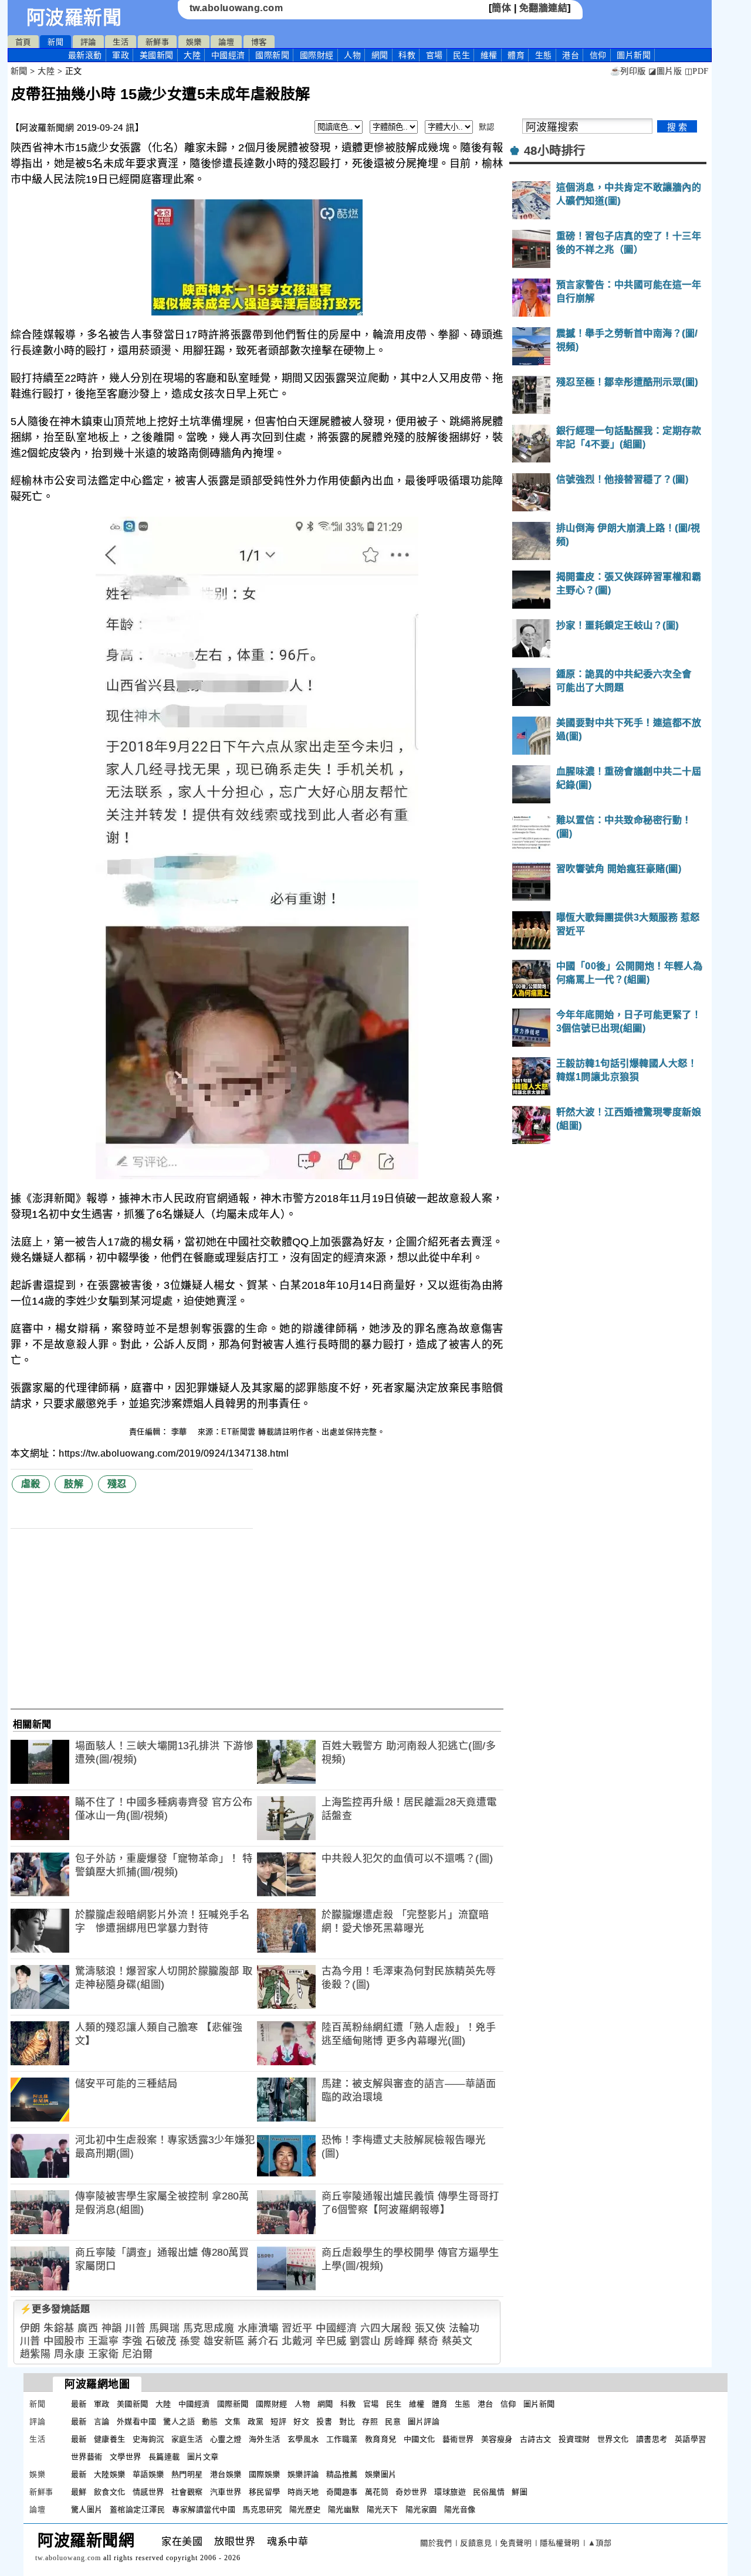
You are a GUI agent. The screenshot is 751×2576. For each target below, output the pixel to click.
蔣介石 (263, 2341)
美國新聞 (157, 55)
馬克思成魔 (209, 2328)
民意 (393, 2421)
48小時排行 (555, 151)
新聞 (55, 42)
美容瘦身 (497, 2439)
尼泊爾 (138, 2354)
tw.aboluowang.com (236, 8)
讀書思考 (652, 2439)
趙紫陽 (35, 2354)
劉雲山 (365, 2341)
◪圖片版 (665, 71)
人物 (352, 55)
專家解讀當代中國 (204, 2509)
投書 (324, 2421)
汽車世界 (226, 2492)
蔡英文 (457, 2341)
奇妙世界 (411, 2492)
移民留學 (265, 2492)
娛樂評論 (303, 2474)
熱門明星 (187, 2474)
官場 (434, 55)
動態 (210, 2421)
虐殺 (31, 1484)
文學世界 (126, 2457)
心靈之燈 (226, 2439)
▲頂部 (600, 2543)
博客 (259, 42)
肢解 (74, 1484)
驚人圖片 (87, 2509)
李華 (181, 1432)
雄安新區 (224, 2341)
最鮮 (79, 2492)
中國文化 (420, 2439)
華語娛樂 (148, 2474)
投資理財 (574, 2439)
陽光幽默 (344, 2509)
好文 (301, 2421)
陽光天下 (383, 2509)
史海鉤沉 (148, 2439)
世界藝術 (87, 2457)
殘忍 (117, 1484)
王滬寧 (104, 2341)
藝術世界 (458, 2439)
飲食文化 (110, 2492)
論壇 (226, 42)
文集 (233, 2421)
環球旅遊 (450, 2492)
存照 (370, 2421)
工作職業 (342, 2439)
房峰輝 (399, 2341)
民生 (461, 55)
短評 (278, 2421)
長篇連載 (164, 2457)
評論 (88, 42)
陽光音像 (460, 2509)
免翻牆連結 (544, 8)
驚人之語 (179, 2421)
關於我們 (436, 2543)
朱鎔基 (59, 2328)
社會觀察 (187, 2492)
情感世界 (148, 2492)
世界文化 (613, 2439)
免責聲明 (516, 2543)
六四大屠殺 (386, 2328)
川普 (135, 2328)
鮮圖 (520, 2492)
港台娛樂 (226, 2474)
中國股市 (64, 2341)
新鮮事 (158, 42)
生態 (544, 55)
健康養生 (110, 2439)
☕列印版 (628, 71)
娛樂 (194, 42)
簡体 (501, 8)
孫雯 (190, 2341)
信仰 (598, 55)
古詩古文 (536, 2439)
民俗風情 (489, 2492)
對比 (347, 2421)
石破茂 (161, 2341)
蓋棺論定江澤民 (138, 2509)
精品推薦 (342, 2474)
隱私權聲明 (560, 2543)
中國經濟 (228, 55)
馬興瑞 (165, 2328)
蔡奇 (428, 2341)
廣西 (88, 2328)
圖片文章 (203, 2457)
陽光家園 (421, 2509)
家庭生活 (187, 2439)
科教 (407, 55)
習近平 (297, 2328)
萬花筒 (377, 2492)
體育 (516, 55)
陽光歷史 (305, 2509)
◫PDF (697, 71)
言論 (102, 2421)
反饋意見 (476, 2543)
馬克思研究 (262, 2509)
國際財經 (317, 55)
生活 (121, 42)
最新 (85, 55)
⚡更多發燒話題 (55, 2309)
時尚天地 (303, 2492)
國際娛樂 (265, 2474)
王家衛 (104, 2354)
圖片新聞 (539, 2404)
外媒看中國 (137, 2421)
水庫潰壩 (258, 2328)
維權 (489, 55)
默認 (487, 127)
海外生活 (265, 2439)
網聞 (380, 55)
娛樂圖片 (381, 2474)
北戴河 (297, 2341)
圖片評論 (424, 2421)
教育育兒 (381, 2439)
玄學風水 (303, 2439)
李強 (132, 2341)
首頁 (23, 42)
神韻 (112, 2328)
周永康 (70, 2354)
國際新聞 (272, 55)
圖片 (634, 55)
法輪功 (464, 2328)
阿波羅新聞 (74, 18)
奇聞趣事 (342, 2492)
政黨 (256, 2421)
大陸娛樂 (110, 2474)
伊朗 (30, 2328)
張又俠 (430, 2328)
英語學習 (691, 2439)
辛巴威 (331, 2341)
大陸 (192, 55)
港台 (571, 55)
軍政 (121, 55)
